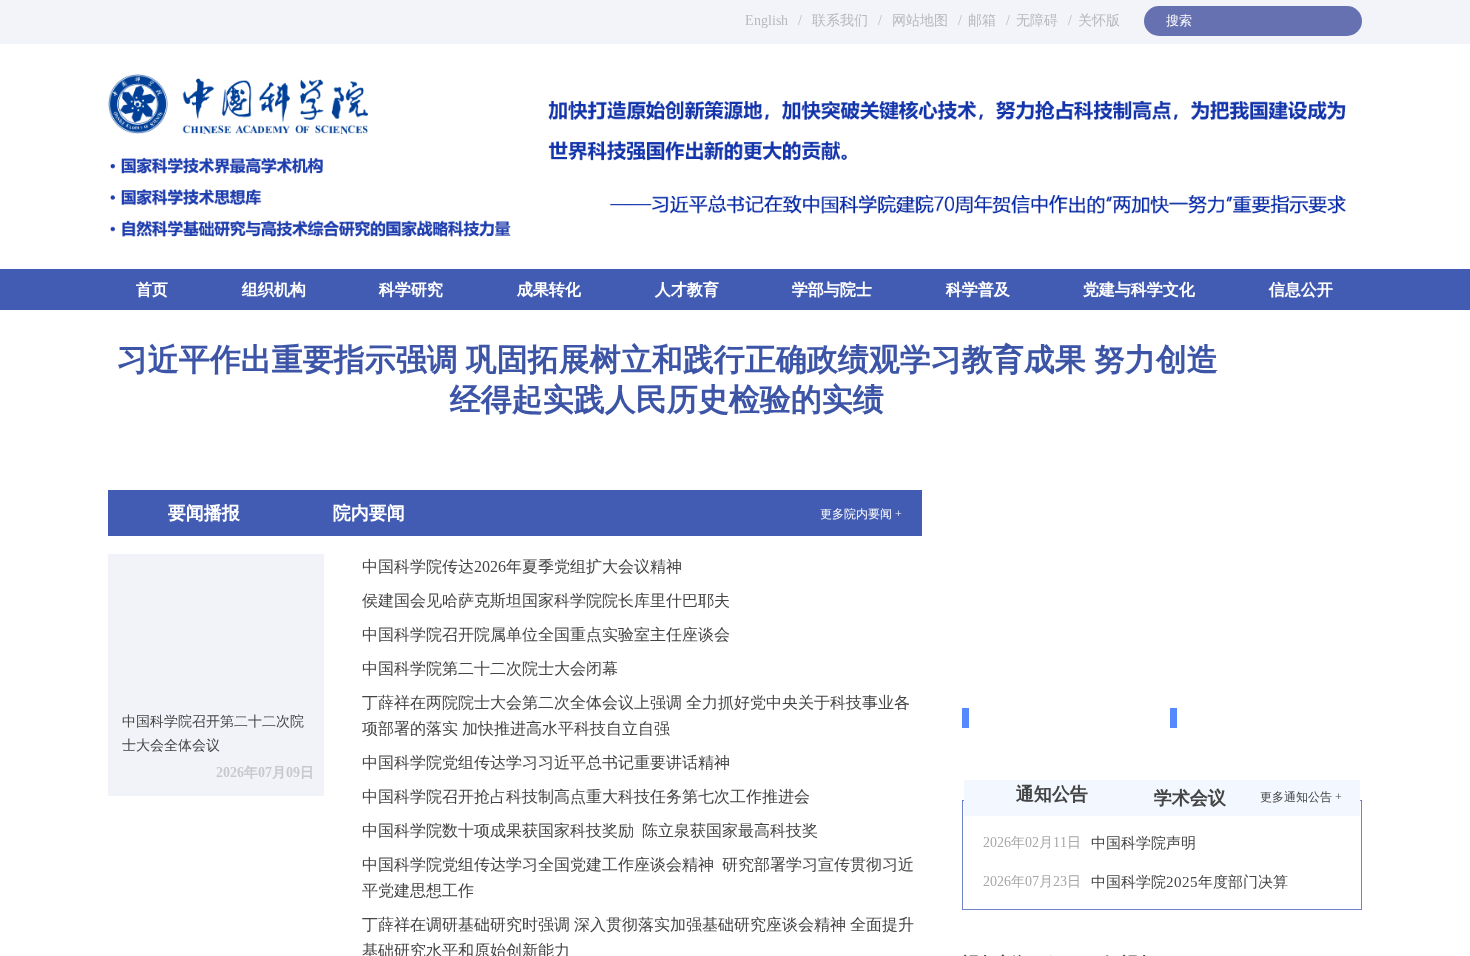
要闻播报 (204, 513)
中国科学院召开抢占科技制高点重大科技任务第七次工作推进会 (586, 796)
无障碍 (1037, 20)
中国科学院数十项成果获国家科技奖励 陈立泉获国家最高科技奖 (590, 830)
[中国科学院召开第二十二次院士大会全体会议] (216, 625)
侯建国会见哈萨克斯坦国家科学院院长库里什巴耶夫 (546, 600)
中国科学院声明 (1143, 843)
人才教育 (687, 289)
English (766, 20)
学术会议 (1190, 798)
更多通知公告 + (1301, 797)
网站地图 (918, 20)
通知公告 (1052, 794)
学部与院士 (832, 289)
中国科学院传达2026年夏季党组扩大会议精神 (522, 566)
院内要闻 (369, 513)
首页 (152, 289)
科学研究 (411, 289)
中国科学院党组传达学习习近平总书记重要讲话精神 (546, 762)
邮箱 (982, 20)
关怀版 (1099, 20)
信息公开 (1301, 289)
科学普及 (978, 289)
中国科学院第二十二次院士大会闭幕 (490, 668)
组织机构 (274, 289)
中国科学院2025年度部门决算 (1189, 882)
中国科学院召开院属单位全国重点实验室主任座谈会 (546, 634)
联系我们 (840, 20)
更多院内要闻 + (861, 514)
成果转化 (549, 289)
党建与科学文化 (1139, 289)
